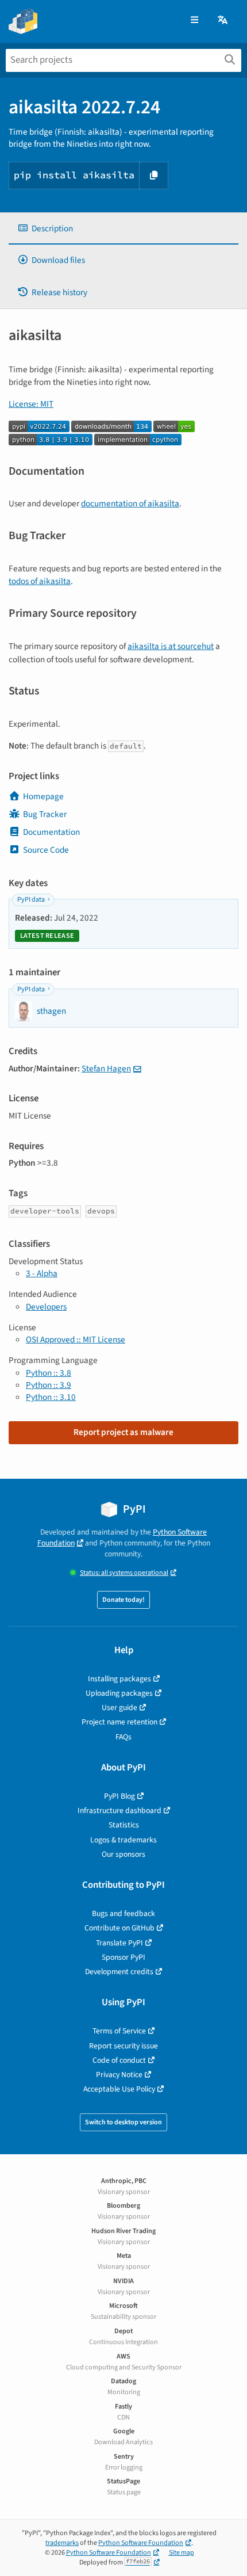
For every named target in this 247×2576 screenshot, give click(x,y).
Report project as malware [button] (123, 1432)
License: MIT (31, 404)
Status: (124, 1573)
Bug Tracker (45, 814)
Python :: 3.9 (49, 1385)
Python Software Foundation (141, 2543)
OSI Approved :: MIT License (76, 1339)
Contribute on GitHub (119, 1928)
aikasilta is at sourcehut (171, 646)
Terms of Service (119, 2031)
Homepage (43, 796)
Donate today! (123, 1600)
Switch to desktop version (123, 2122)
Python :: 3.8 (49, 1373)
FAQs (123, 1737)
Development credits (119, 1972)
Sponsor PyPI (123, 1957)
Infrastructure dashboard (119, 1810)
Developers (46, 1307)
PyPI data (31, 900)
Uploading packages (119, 1693)
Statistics (124, 1825)
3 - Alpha (42, 1273)
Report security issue (123, 2046)
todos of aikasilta (40, 581)
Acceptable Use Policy (119, 2089)
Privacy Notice (119, 2075)
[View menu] (194, 20)
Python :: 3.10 (51, 1397)
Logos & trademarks (123, 1840)
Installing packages (119, 1679)
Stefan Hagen (106, 1068)
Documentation (51, 832)
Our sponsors (123, 1854)
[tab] (123, 229)
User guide (119, 1707)
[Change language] (223, 20)
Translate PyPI (119, 1943)
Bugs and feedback (123, 1913)
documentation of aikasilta (130, 503)
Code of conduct (119, 2060)
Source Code (46, 850)
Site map (182, 2553)
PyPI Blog (119, 1796)
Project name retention (119, 1722)
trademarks (62, 2543)
